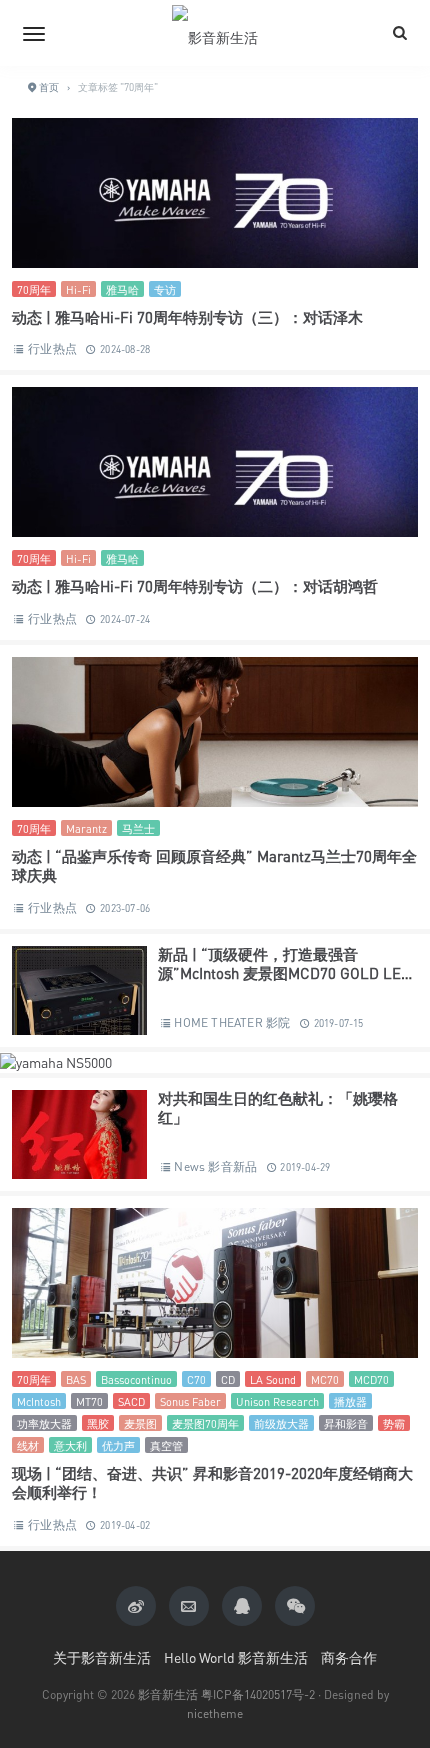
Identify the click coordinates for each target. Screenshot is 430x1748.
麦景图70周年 (205, 1423)
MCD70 (371, 1379)
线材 (28, 1445)
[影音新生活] (215, 33)
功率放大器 (44, 1423)
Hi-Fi (78, 289)
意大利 (70, 1445)
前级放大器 (281, 1423)
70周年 (34, 289)
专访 (165, 289)
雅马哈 (122, 289)
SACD (131, 1401)
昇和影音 (346, 1423)
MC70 (325, 1379)
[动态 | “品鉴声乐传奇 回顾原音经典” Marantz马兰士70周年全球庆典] (215, 738)
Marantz (86, 828)
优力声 (118, 1445)
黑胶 (98, 1423)
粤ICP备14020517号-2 (258, 1694)
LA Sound (273, 1379)
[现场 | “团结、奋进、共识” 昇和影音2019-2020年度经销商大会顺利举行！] (215, 1289)
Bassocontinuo (136, 1379)
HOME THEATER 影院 (232, 1022)
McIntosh (39, 1401)
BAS (76, 1379)
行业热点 (52, 348)
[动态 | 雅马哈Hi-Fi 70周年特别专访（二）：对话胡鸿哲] (215, 468)
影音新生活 (168, 1694)
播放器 (350, 1401)
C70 (196, 1379)
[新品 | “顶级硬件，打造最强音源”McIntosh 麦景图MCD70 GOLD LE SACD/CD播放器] (79, 996)
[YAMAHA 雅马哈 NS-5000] (56, 1061)
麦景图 (140, 1423)
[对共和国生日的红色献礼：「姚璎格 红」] (79, 1140)
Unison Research (277, 1401)
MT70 (89, 1401)
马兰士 (138, 828)
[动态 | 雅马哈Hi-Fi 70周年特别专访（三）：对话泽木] (215, 199)
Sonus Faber (190, 1401)
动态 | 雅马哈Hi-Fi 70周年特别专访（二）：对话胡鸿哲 (195, 586)
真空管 (166, 1445)
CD (228, 1379)
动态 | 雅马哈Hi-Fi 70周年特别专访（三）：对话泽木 (187, 317)
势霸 (394, 1423)
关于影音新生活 (102, 1657)
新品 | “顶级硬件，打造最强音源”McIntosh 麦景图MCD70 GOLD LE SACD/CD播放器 (279, 973)
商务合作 (349, 1657)
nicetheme (215, 1713)
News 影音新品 (215, 1166)
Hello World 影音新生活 (236, 1657)
